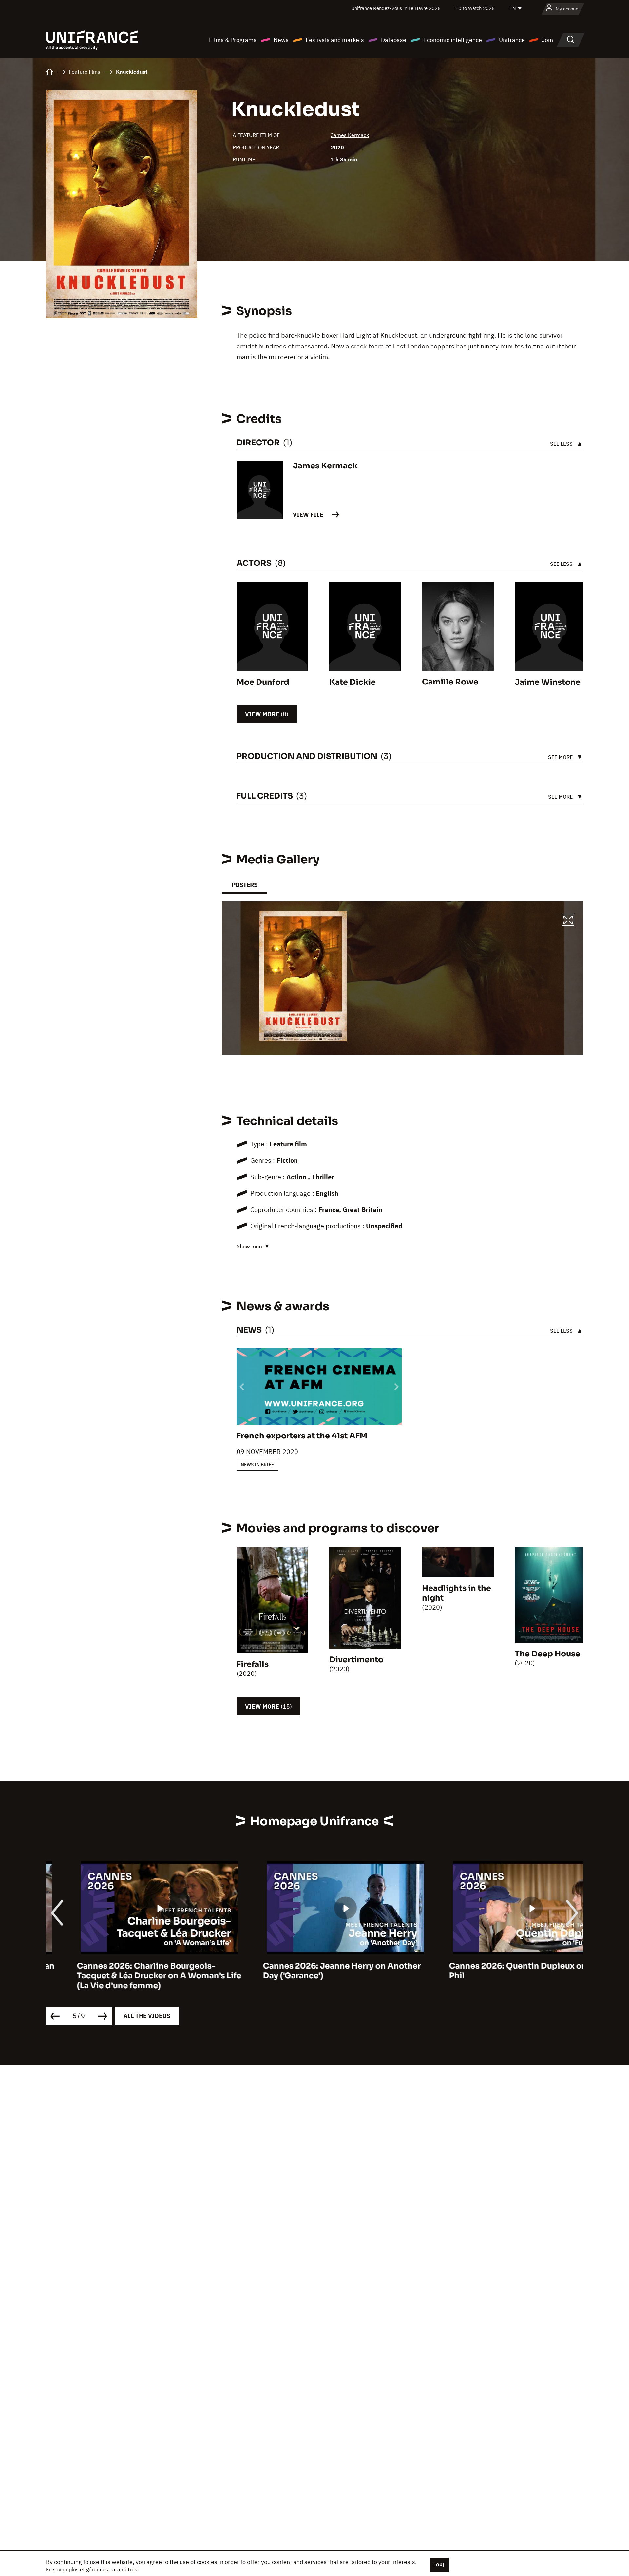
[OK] (439, 2565)
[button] (568, 921)
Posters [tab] (245, 885)
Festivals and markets (335, 40)
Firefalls (253, 1664)
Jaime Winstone (548, 682)
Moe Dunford (263, 682)
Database (394, 40)
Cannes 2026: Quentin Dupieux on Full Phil (495, 1971)
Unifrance (512, 40)
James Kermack (350, 135)
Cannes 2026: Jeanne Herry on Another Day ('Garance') (311, 1971)
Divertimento (356, 1660)
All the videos (147, 2016)
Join (547, 40)
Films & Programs (233, 40)
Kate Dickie (353, 682)
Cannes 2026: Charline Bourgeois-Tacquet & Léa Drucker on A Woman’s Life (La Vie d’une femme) (128, 1976)
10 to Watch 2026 (475, 8)
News (281, 40)
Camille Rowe (450, 682)
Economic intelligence (453, 40)
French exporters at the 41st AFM (302, 1436)
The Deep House (547, 1654)
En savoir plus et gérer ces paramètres (92, 2569)
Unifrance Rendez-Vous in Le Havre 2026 (396, 8)
